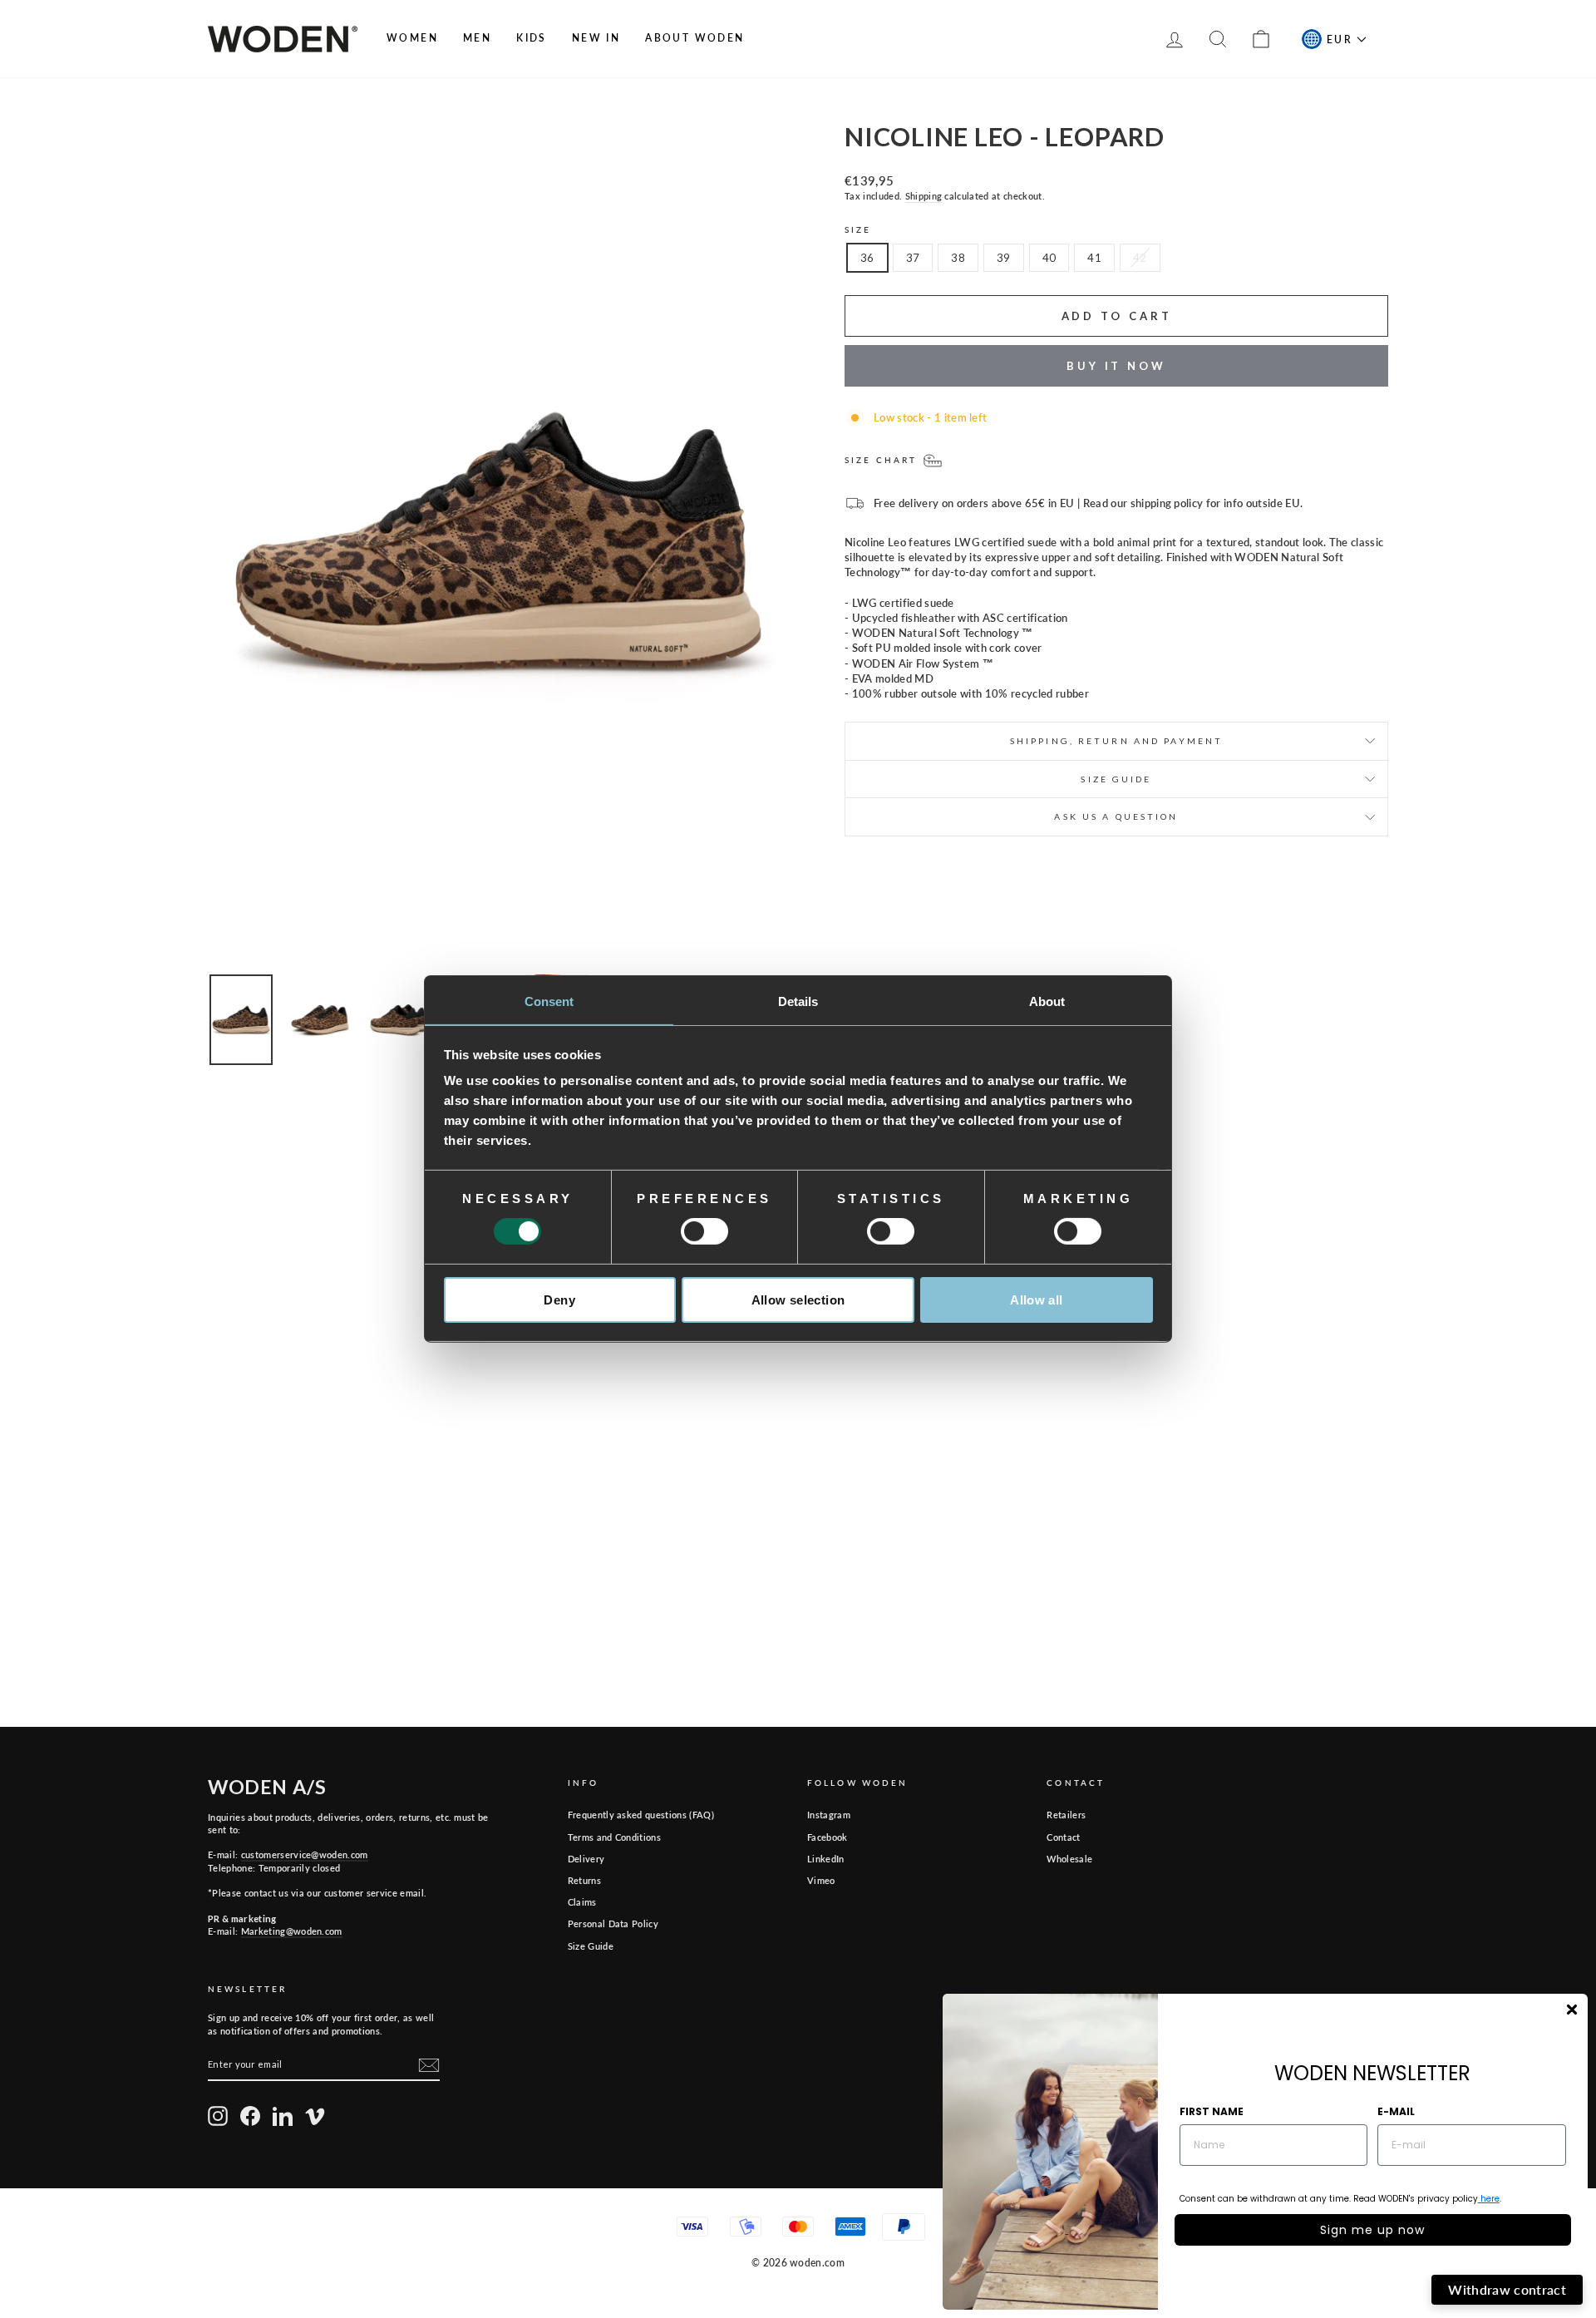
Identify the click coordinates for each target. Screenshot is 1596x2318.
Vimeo (821, 1880)
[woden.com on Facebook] (250, 2116)
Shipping (924, 196)
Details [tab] (798, 1001)
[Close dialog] (1572, 2010)
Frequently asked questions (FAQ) (641, 1815)
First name (1212, 2111)
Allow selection (798, 1300)
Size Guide (591, 1946)
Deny (559, 1300)
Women (412, 38)
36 (867, 258)
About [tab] (1047, 1001)
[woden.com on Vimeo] (315, 2116)
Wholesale (1069, 1859)
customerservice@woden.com (305, 1854)
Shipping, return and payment (1116, 741)
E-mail (1396, 2111)
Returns (584, 1880)
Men (477, 38)
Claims (582, 1902)
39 (1004, 258)
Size (858, 229)
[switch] (704, 1231)
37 (913, 258)
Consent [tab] (549, 1001)
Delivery (586, 1859)
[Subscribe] (429, 2065)
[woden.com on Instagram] (218, 2116)
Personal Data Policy (613, 1923)
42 (1140, 258)
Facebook (828, 1837)
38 (958, 258)
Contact (1063, 1837)
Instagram (829, 1815)
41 (1094, 258)
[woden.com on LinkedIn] (283, 2116)
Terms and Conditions (615, 1837)
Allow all (1036, 1300)
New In (596, 38)
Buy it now (1116, 366)
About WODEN (695, 38)
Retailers (1066, 1815)
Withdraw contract (1507, 2289)
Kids (532, 38)
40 (1049, 258)
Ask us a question (1116, 816)
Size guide (1116, 779)
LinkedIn (826, 1859)
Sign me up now (1372, 2230)
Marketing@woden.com (292, 1931)
